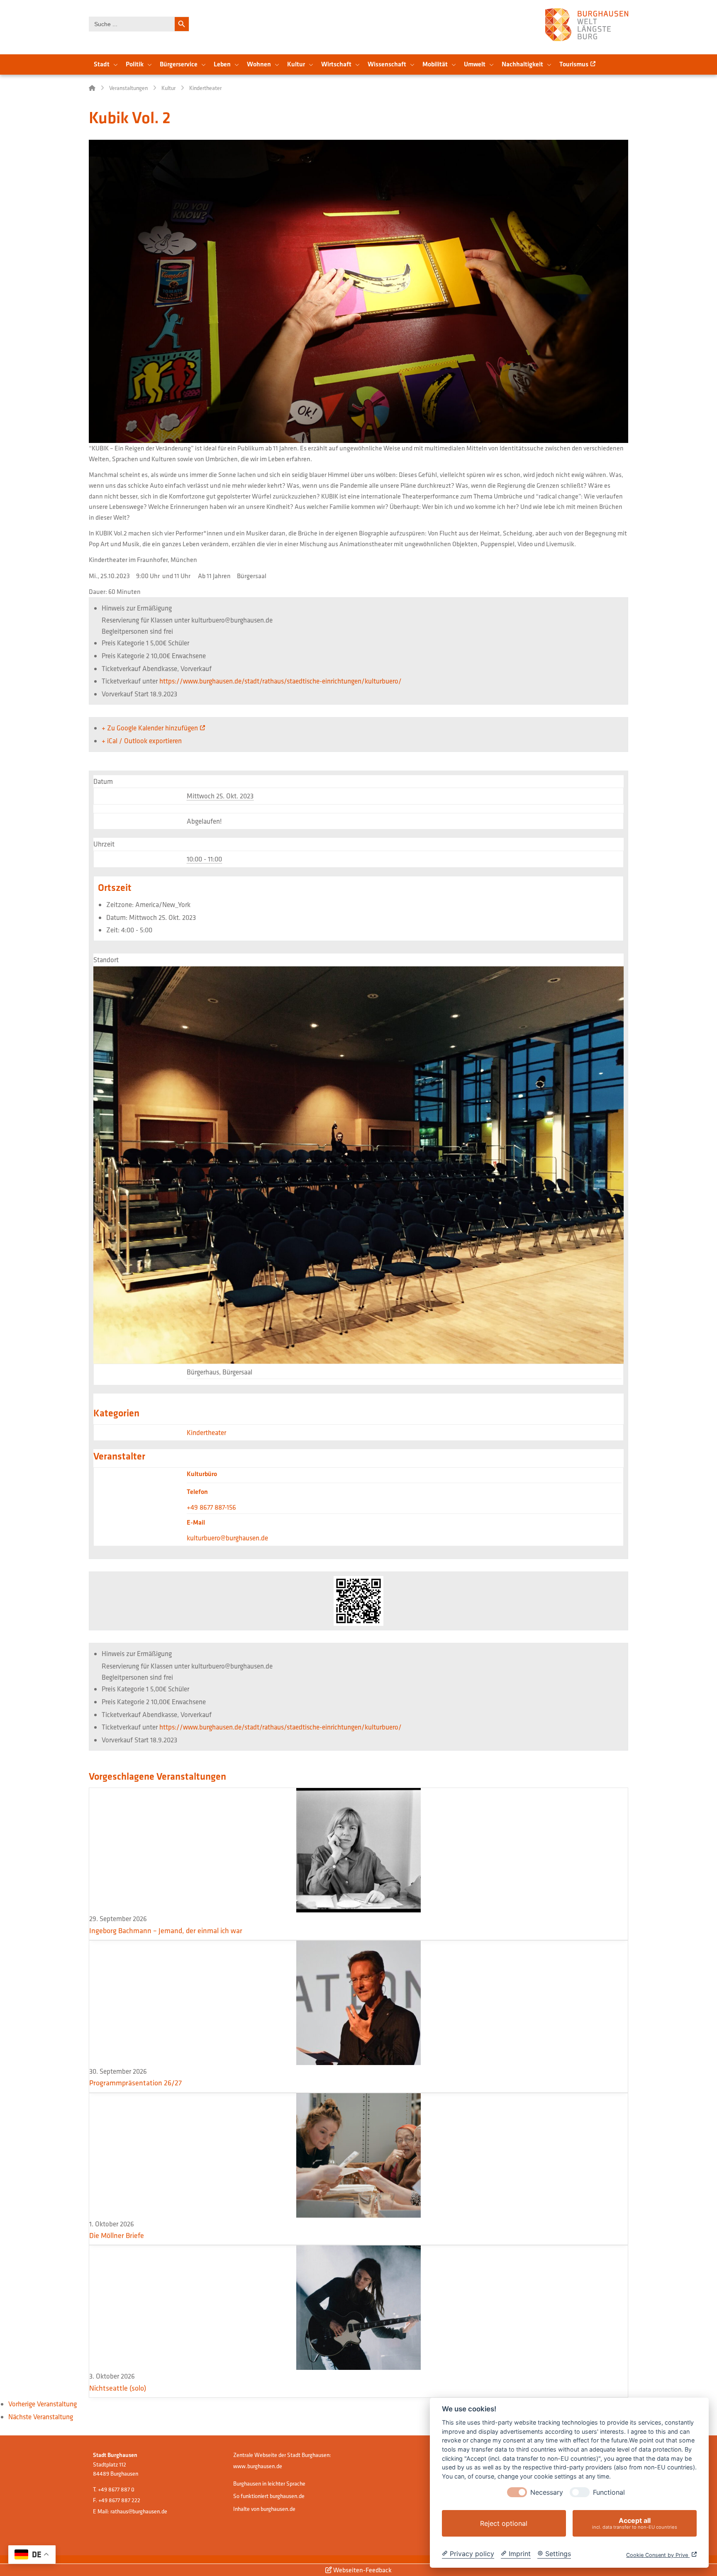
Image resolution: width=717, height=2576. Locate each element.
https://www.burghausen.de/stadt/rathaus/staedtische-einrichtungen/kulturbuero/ (280, 681)
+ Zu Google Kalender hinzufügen (150, 728)
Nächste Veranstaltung (41, 2417)
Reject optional (504, 2523)
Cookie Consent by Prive (658, 2555)
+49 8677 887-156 (211, 1507)
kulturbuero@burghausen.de (227, 1538)
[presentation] (517, 2492)
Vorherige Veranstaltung (43, 2404)
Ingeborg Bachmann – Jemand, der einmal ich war (166, 1930)
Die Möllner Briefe (117, 2235)
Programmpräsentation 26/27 (135, 2083)
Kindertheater (206, 1432)
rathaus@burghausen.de (139, 2511)
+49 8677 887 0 (116, 2489)
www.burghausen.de (258, 2466)
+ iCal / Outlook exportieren (142, 741)
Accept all (635, 2523)
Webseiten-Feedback (362, 2570)
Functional (609, 2492)
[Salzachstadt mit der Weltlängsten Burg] (587, 25)
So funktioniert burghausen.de (269, 2496)
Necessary (547, 2492)
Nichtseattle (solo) (118, 2388)
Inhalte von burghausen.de (264, 2509)
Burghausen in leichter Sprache (269, 2484)
